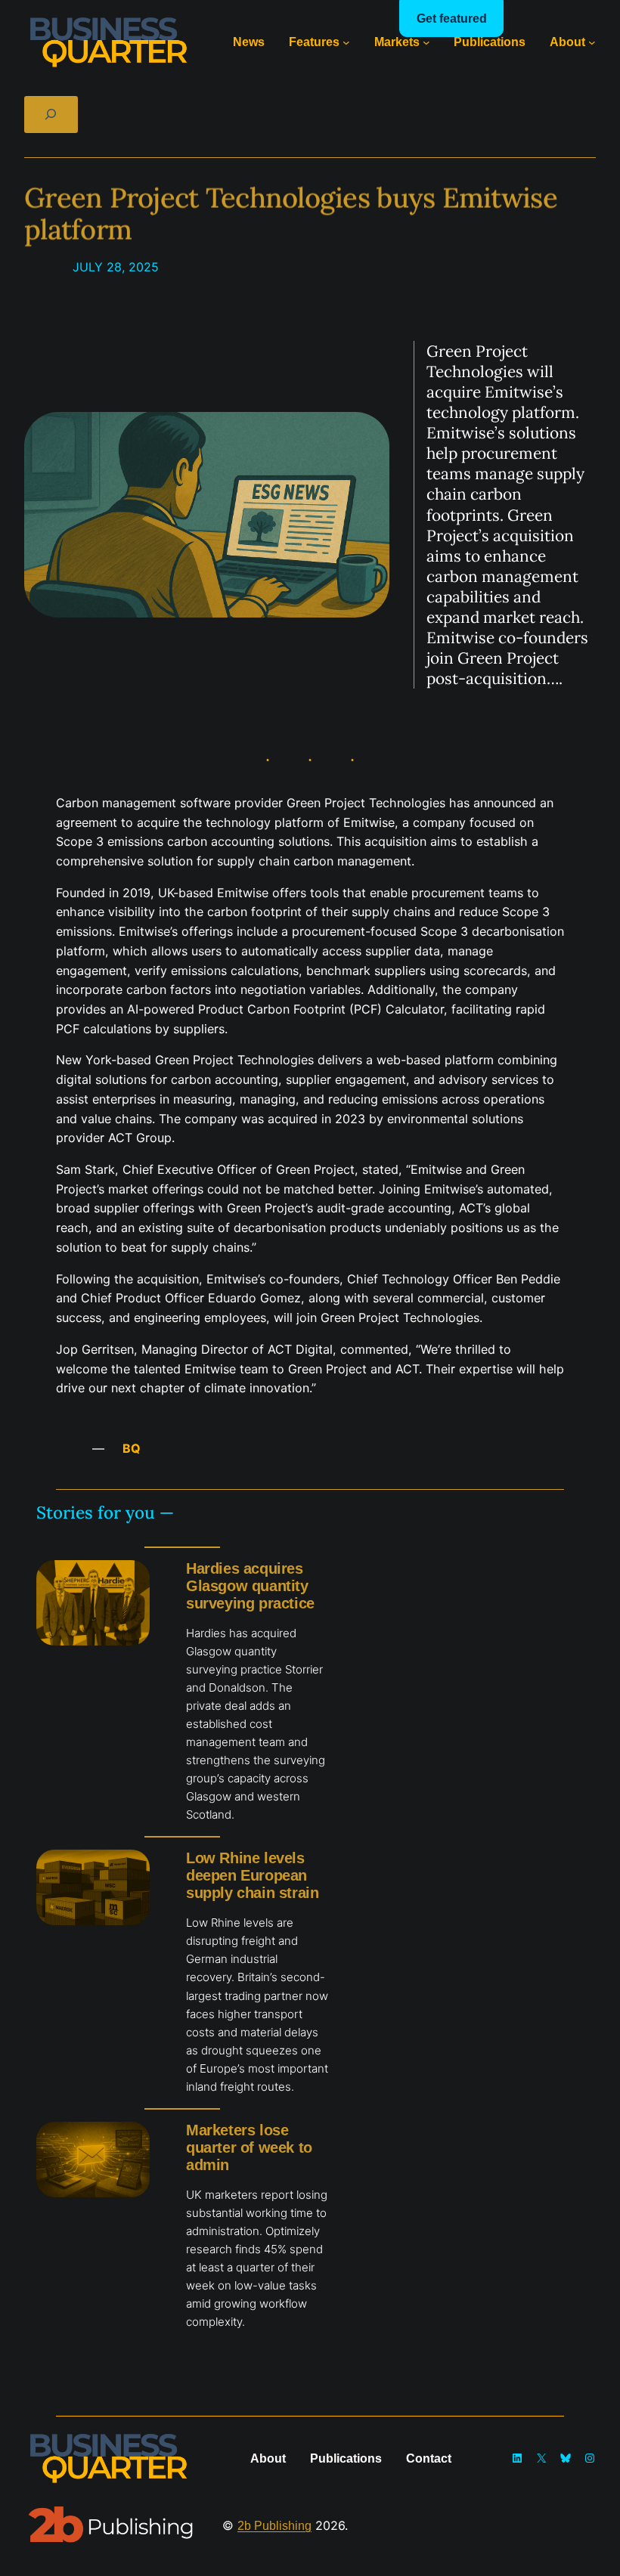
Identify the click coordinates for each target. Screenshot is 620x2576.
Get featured (452, 19)
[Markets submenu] (426, 42)
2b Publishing (274, 2525)
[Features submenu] (346, 42)
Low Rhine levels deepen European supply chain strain (252, 1875)
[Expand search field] (51, 115)
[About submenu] (592, 42)
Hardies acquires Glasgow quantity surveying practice (250, 1586)
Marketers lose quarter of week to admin (249, 2147)
